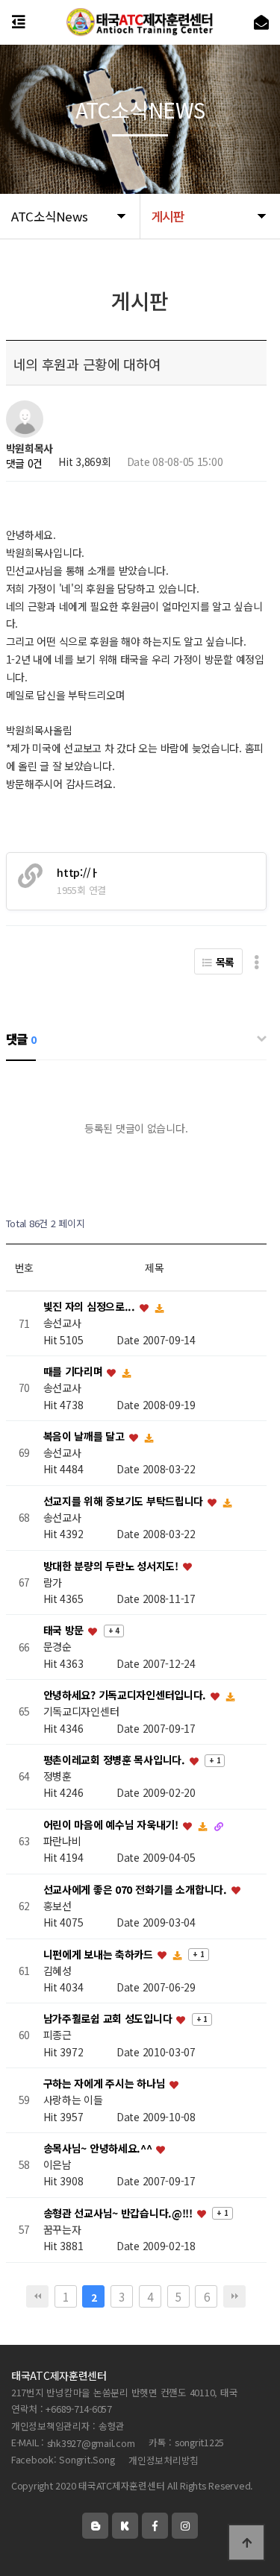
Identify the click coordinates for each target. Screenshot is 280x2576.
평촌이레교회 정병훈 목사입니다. (116, 1760)
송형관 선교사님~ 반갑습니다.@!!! (119, 2213)
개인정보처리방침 (164, 2460)
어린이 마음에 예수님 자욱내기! (112, 1824)
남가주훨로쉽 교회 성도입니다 (109, 2019)
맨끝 (234, 2296)
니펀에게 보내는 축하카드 (100, 1954)
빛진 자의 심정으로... (91, 1307)
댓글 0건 (25, 463)
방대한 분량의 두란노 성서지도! (112, 1566)
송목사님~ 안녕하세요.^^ (99, 2148)
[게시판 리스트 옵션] (256, 961)
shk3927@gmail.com (91, 2443)
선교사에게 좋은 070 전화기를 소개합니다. (137, 1889)
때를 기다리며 (75, 1372)
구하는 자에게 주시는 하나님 (106, 2084)
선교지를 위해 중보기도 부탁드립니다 (125, 1501)
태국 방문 (65, 1631)
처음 (37, 2296)
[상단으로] (246, 2542)
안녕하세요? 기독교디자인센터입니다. (126, 1695)
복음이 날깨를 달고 (85, 1436)
